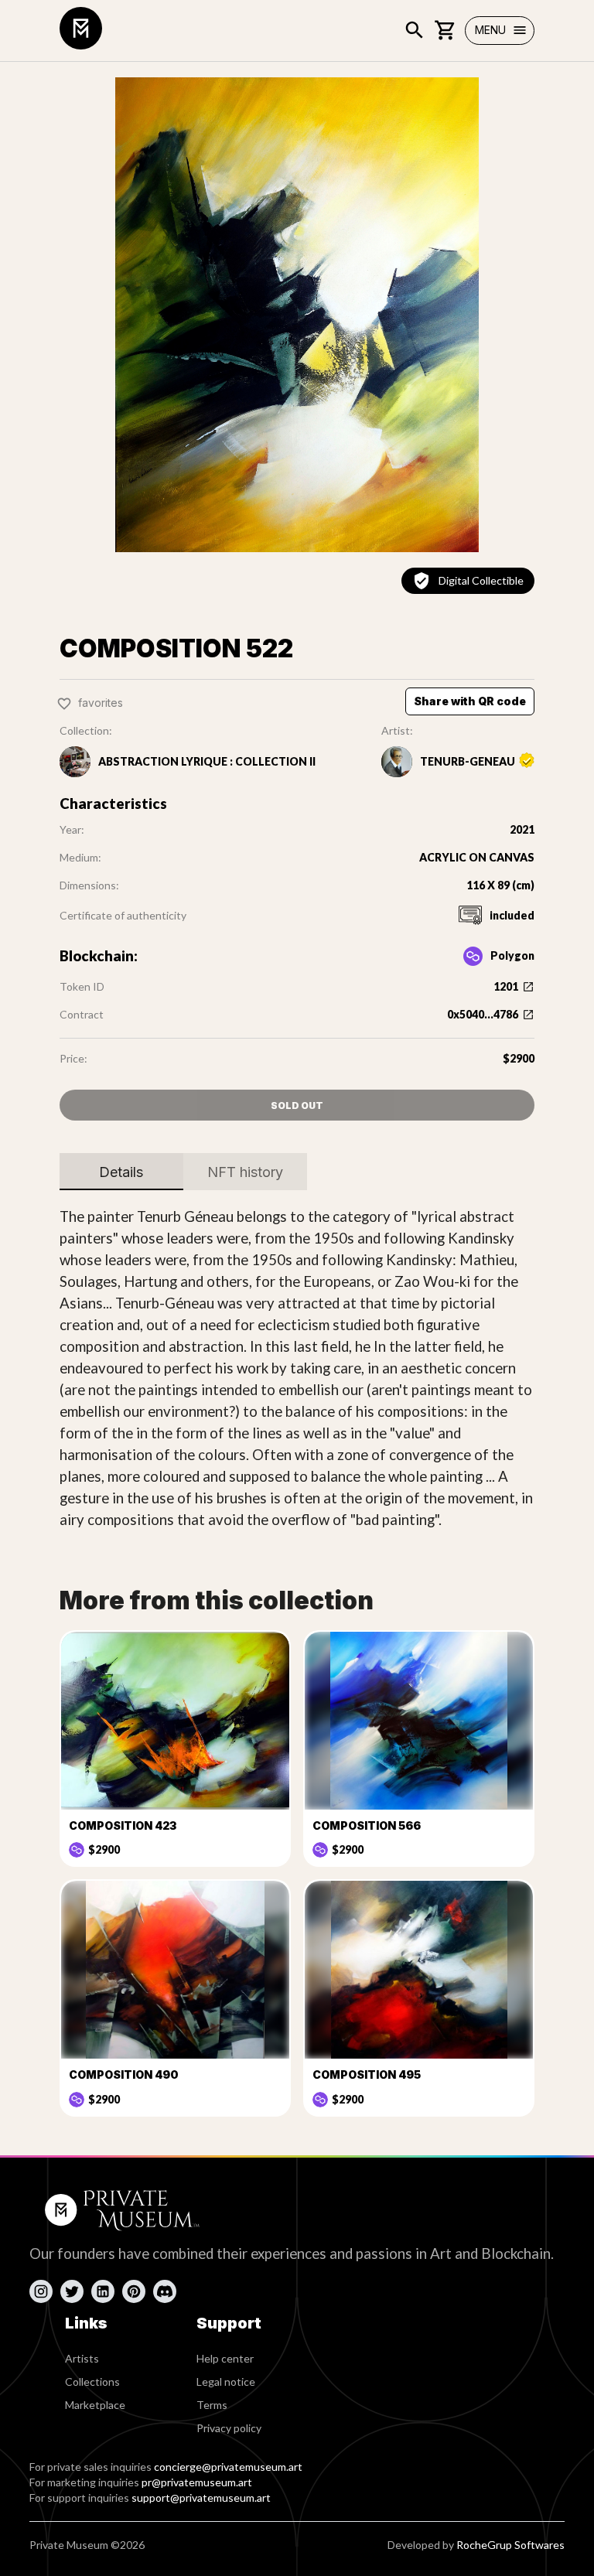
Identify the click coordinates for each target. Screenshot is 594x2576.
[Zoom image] (297, 315)
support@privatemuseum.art (201, 2498)
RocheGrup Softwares (510, 2545)
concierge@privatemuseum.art (228, 2467)
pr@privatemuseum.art (197, 2482)
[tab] (121, 1172)
